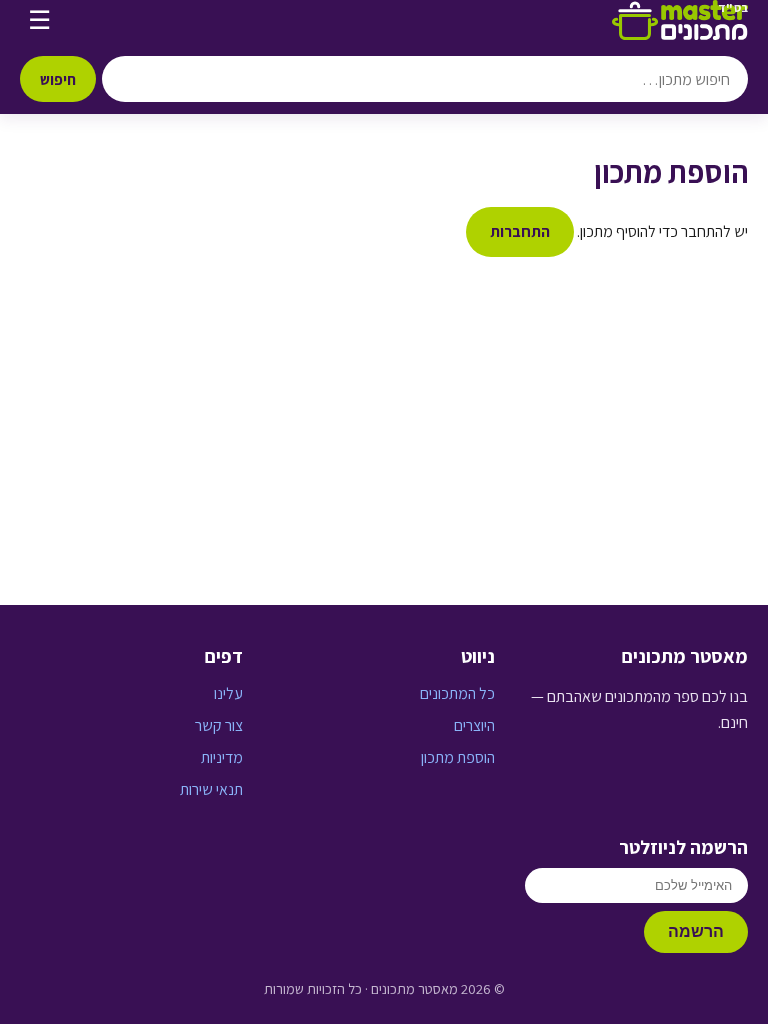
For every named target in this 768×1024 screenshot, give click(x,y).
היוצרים (474, 725)
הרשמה (696, 931)
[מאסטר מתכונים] (680, 20)
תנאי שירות (211, 789)
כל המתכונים (457, 693)
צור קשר (219, 725)
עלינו (228, 693)
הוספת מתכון (458, 757)
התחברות (520, 231)
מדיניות (222, 757)
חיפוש (58, 79)
